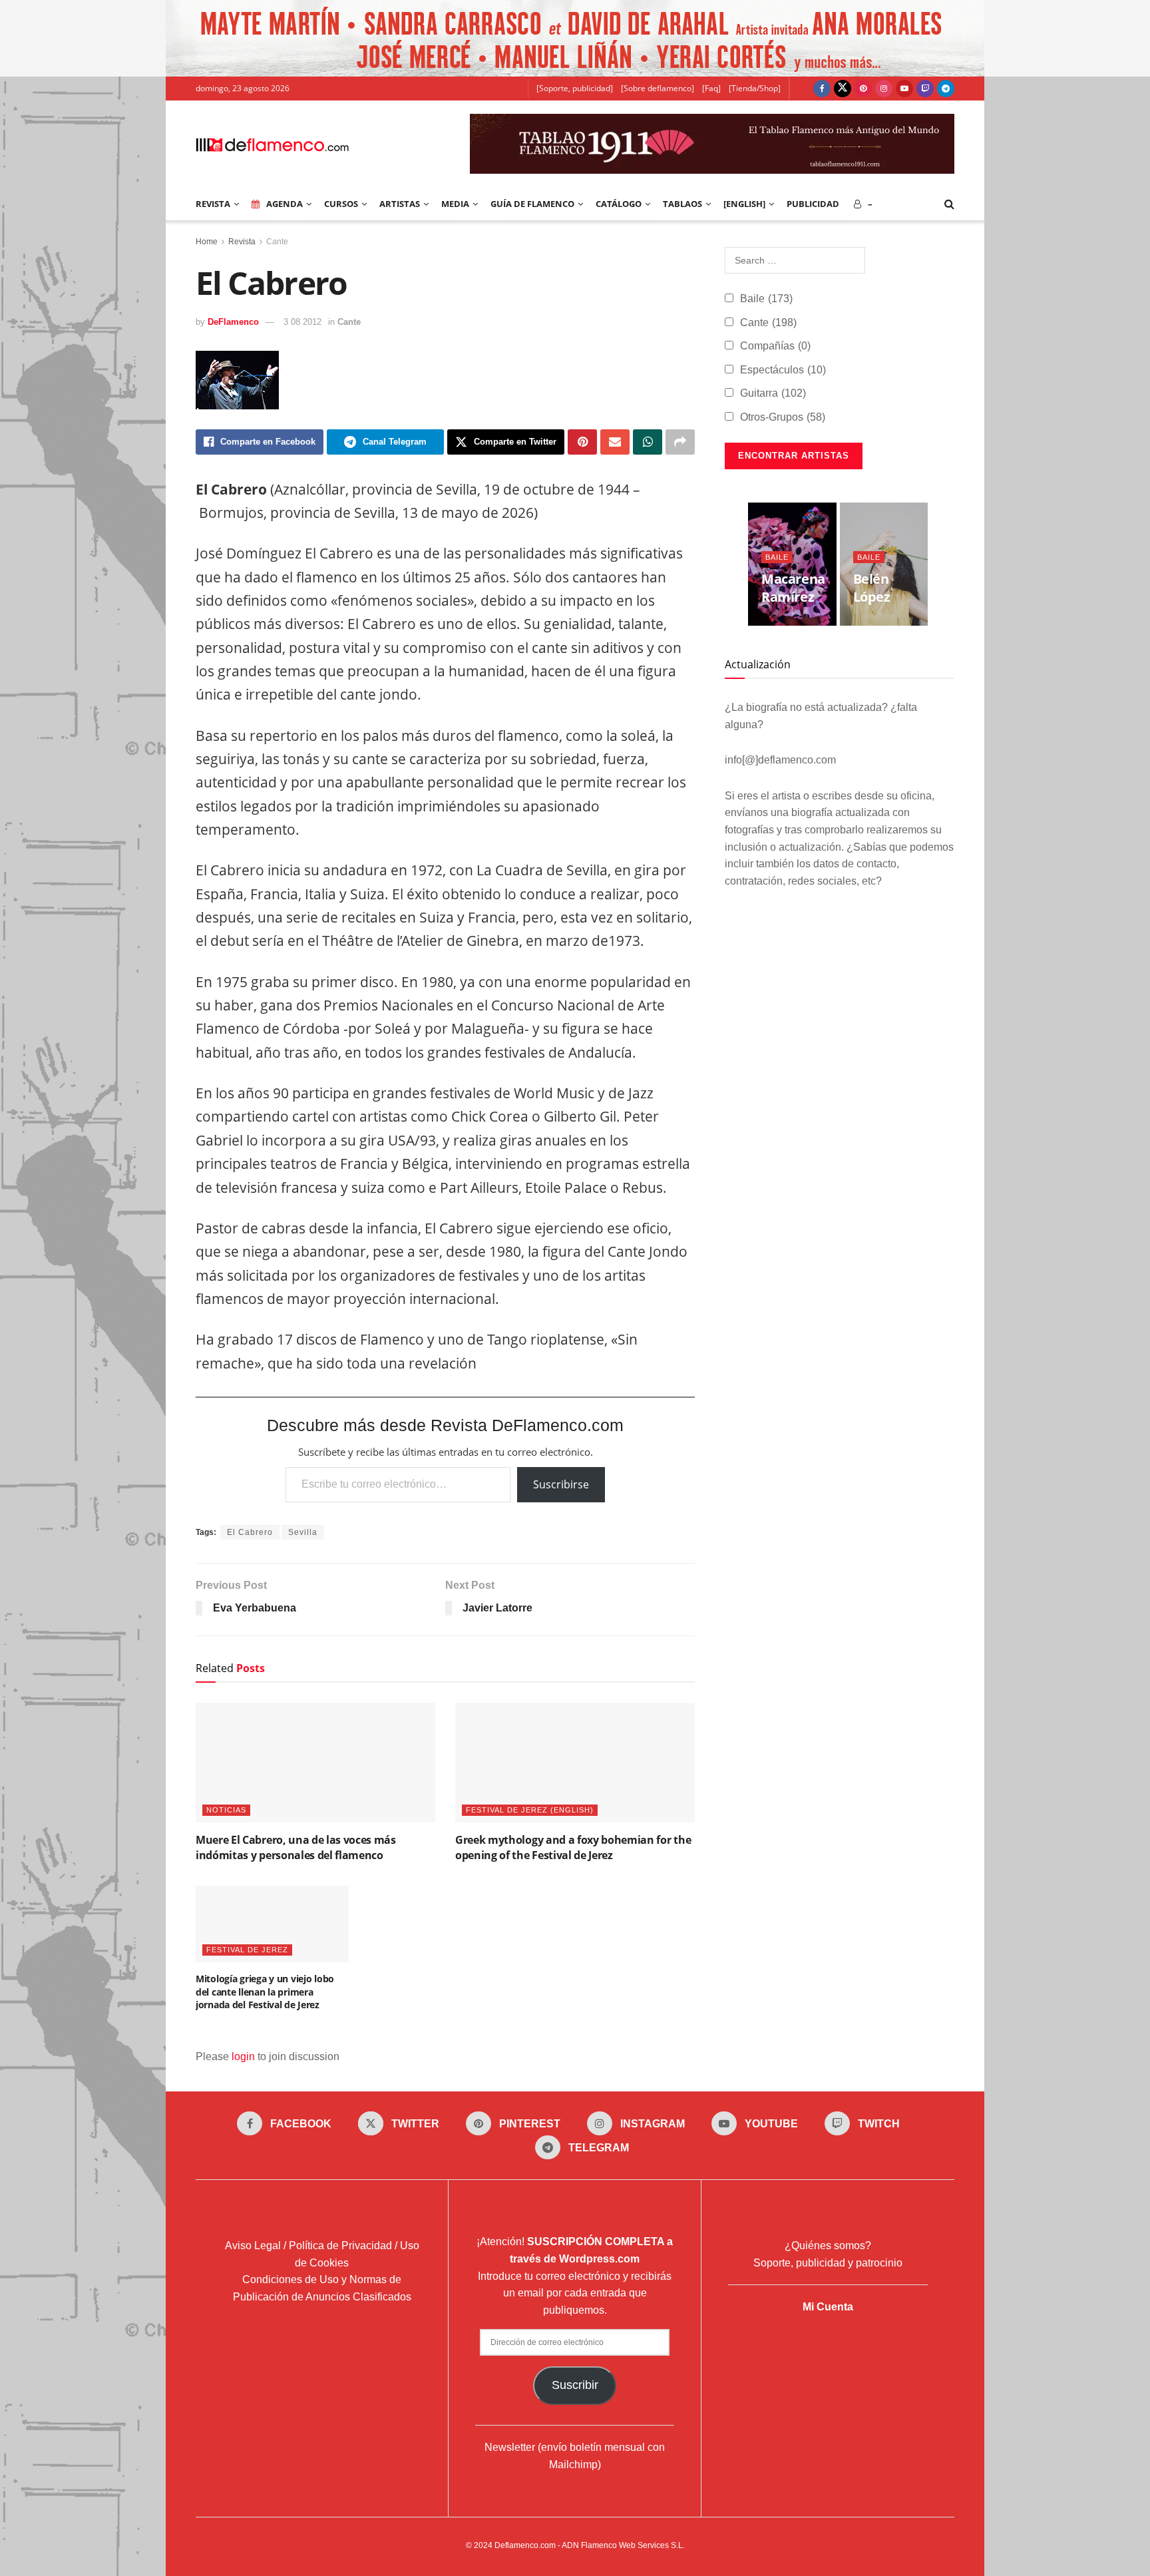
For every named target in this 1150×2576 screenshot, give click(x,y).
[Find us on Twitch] (925, 89)
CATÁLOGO (619, 204)
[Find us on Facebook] (822, 89)
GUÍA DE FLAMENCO (532, 204)
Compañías (775, 346)
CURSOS (341, 204)
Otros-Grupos (783, 417)
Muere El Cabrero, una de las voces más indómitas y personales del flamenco (296, 1847)
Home (207, 242)
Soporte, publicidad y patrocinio (828, 2263)
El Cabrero (250, 1532)
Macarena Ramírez (793, 588)
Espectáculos (783, 370)
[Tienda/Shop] (755, 88)
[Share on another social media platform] (680, 442)
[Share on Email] (615, 442)
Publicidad (813, 204)
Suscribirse (561, 1484)
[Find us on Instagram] (884, 89)
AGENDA (285, 204)
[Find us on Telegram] (946, 89)
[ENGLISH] (744, 204)
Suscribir (575, 2385)
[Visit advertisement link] (575, 38)
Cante (277, 242)
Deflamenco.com (525, 2545)
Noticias (226, 1810)
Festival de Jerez (247, 1950)
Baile (766, 299)
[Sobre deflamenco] (658, 88)
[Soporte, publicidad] (575, 88)
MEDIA (455, 204)
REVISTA (213, 204)
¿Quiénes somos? (828, 2246)
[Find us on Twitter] (843, 89)
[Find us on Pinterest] (863, 89)
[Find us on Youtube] (904, 89)
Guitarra (773, 393)
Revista (242, 242)
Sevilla (303, 1532)
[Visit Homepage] (272, 144)
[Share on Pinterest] (582, 442)
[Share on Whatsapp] (648, 442)
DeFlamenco (233, 322)
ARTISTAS (400, 204)
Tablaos (682, 204)
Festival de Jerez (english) (530, 1810)
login (243, 2056)
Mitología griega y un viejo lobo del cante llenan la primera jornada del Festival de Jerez (265, 1992)
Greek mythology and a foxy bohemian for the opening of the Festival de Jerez (573, 1847)
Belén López (872, 588)
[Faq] (711, 88)
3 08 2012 (302, 322)
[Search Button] (949, 204)
